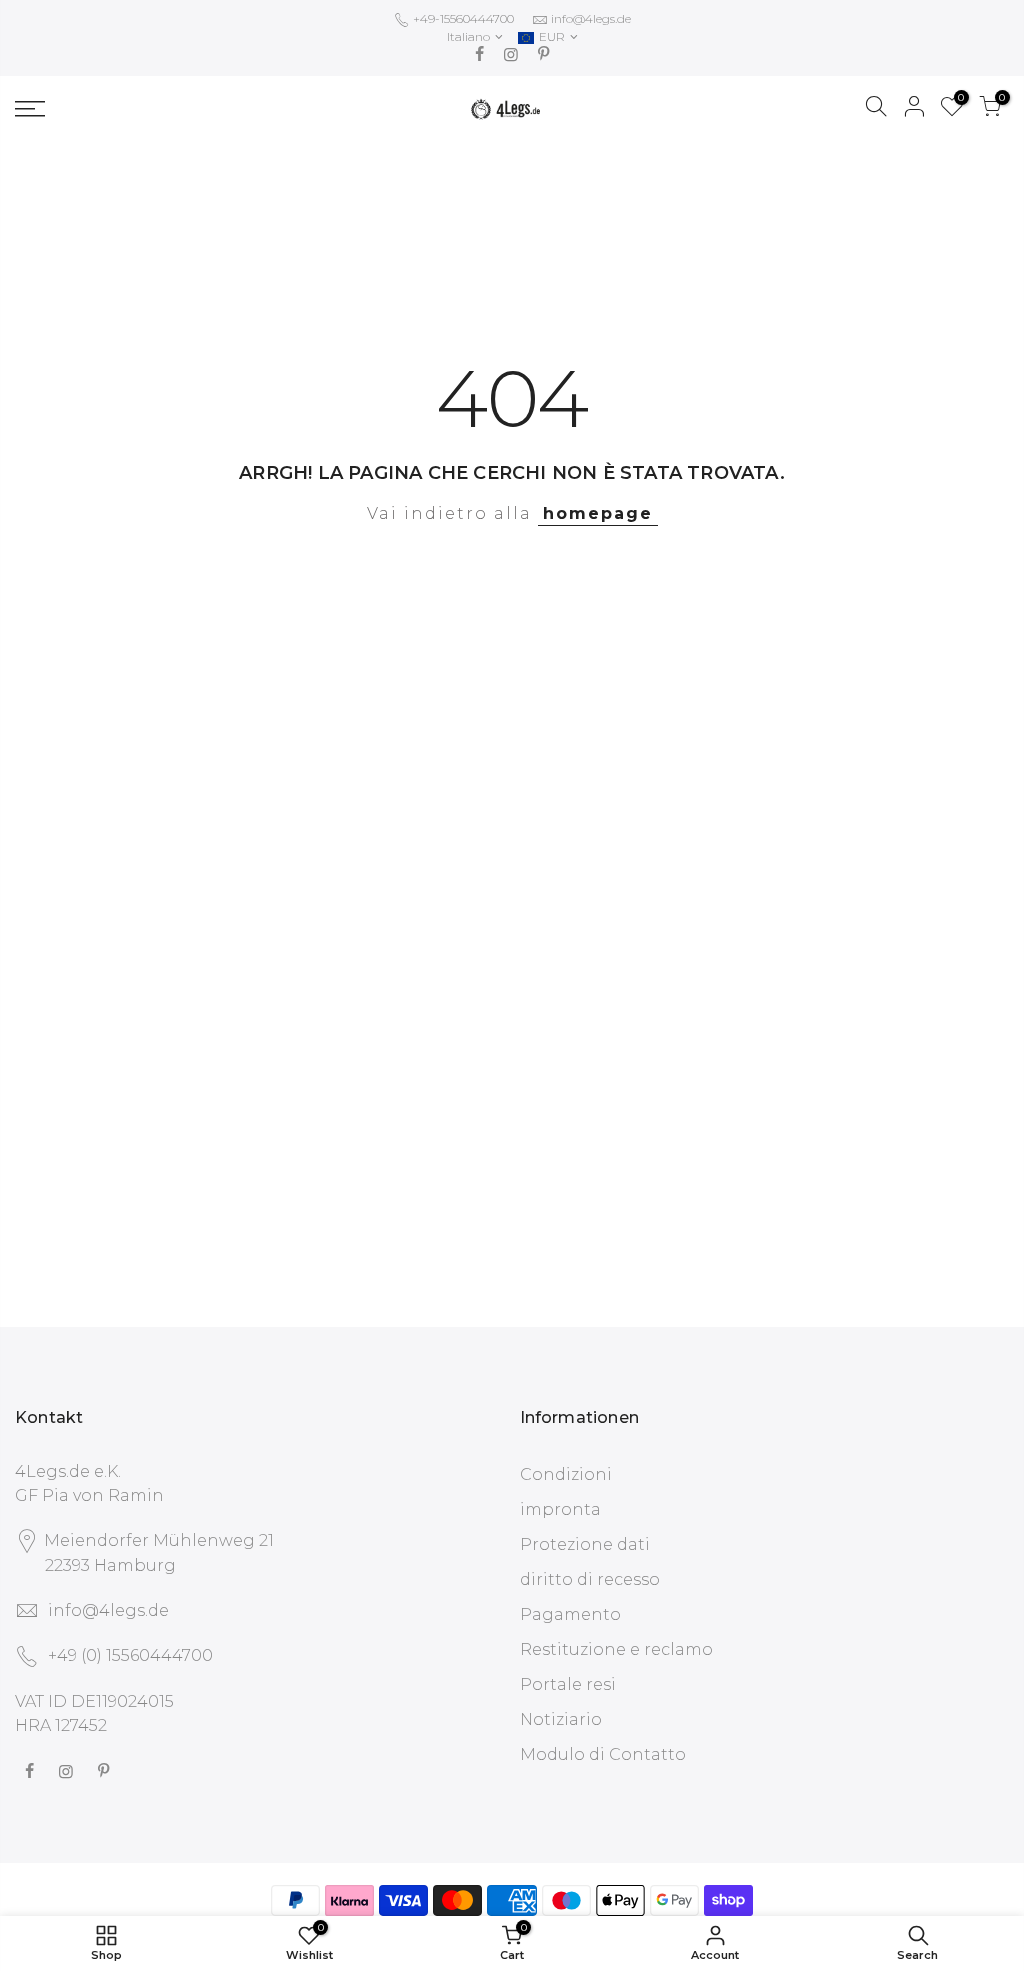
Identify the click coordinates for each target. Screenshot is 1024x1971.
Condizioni (566, 1474)
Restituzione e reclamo (616, 1649)
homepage (598, 513)
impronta (560, 1509)
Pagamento (570, 1614)
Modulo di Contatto (603, 1754)
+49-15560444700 (462, 18)
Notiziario (561, 1719)
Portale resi (568, 1684)
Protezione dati (585, 1544)
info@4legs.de (591, 18)
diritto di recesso (590, 1579)
